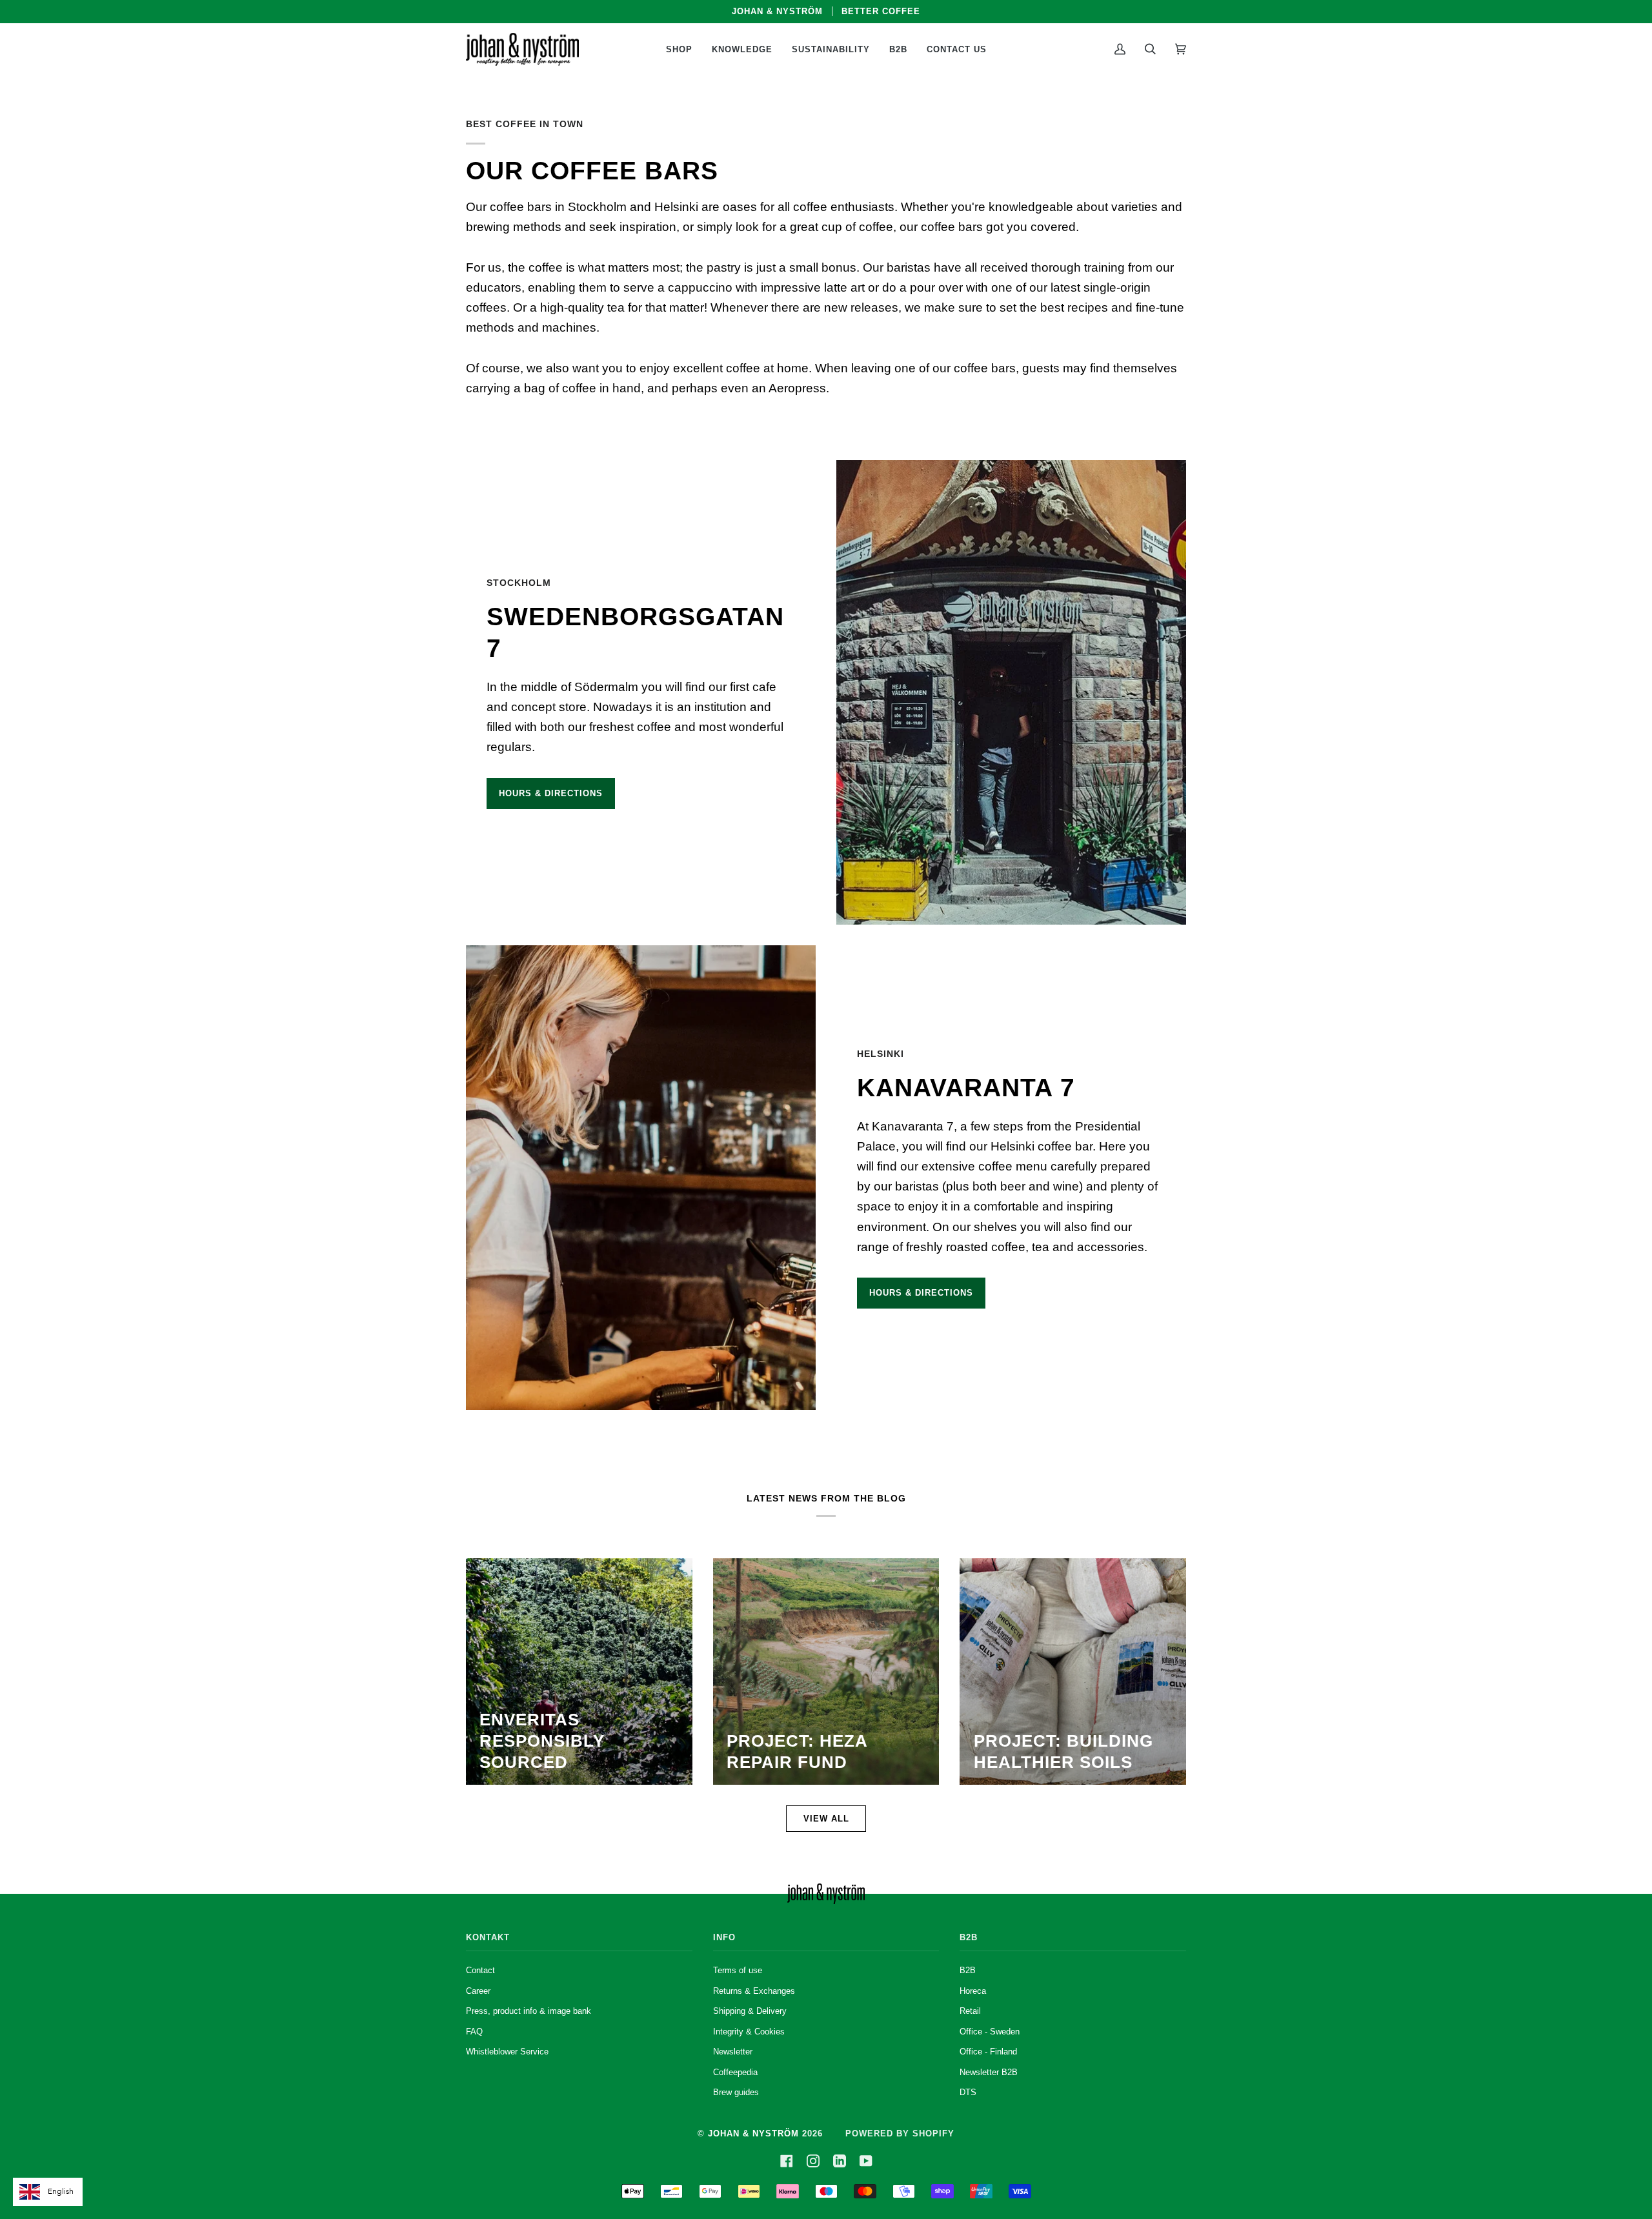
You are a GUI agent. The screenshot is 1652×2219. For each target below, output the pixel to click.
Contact (480, 1970)
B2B (968, 1970)
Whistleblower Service (507, 2052)
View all (826, 1819)
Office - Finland (988, 2052)
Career (478, 1991)
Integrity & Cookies (749, 2032)
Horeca (973, 1991)
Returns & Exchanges (754, 1991)
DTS (968, 2092)
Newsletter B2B (989, 2072)
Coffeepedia (735, 2072)
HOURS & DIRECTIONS (551, 793)
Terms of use (738, 1970)
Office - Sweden (990, 2032)
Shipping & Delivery (750, 2011)
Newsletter (733, 2052)
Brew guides (736, 2092)
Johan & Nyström (753, 2134)
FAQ (474, 2032)
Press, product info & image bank (529, 2011)
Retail (970, 2011)
